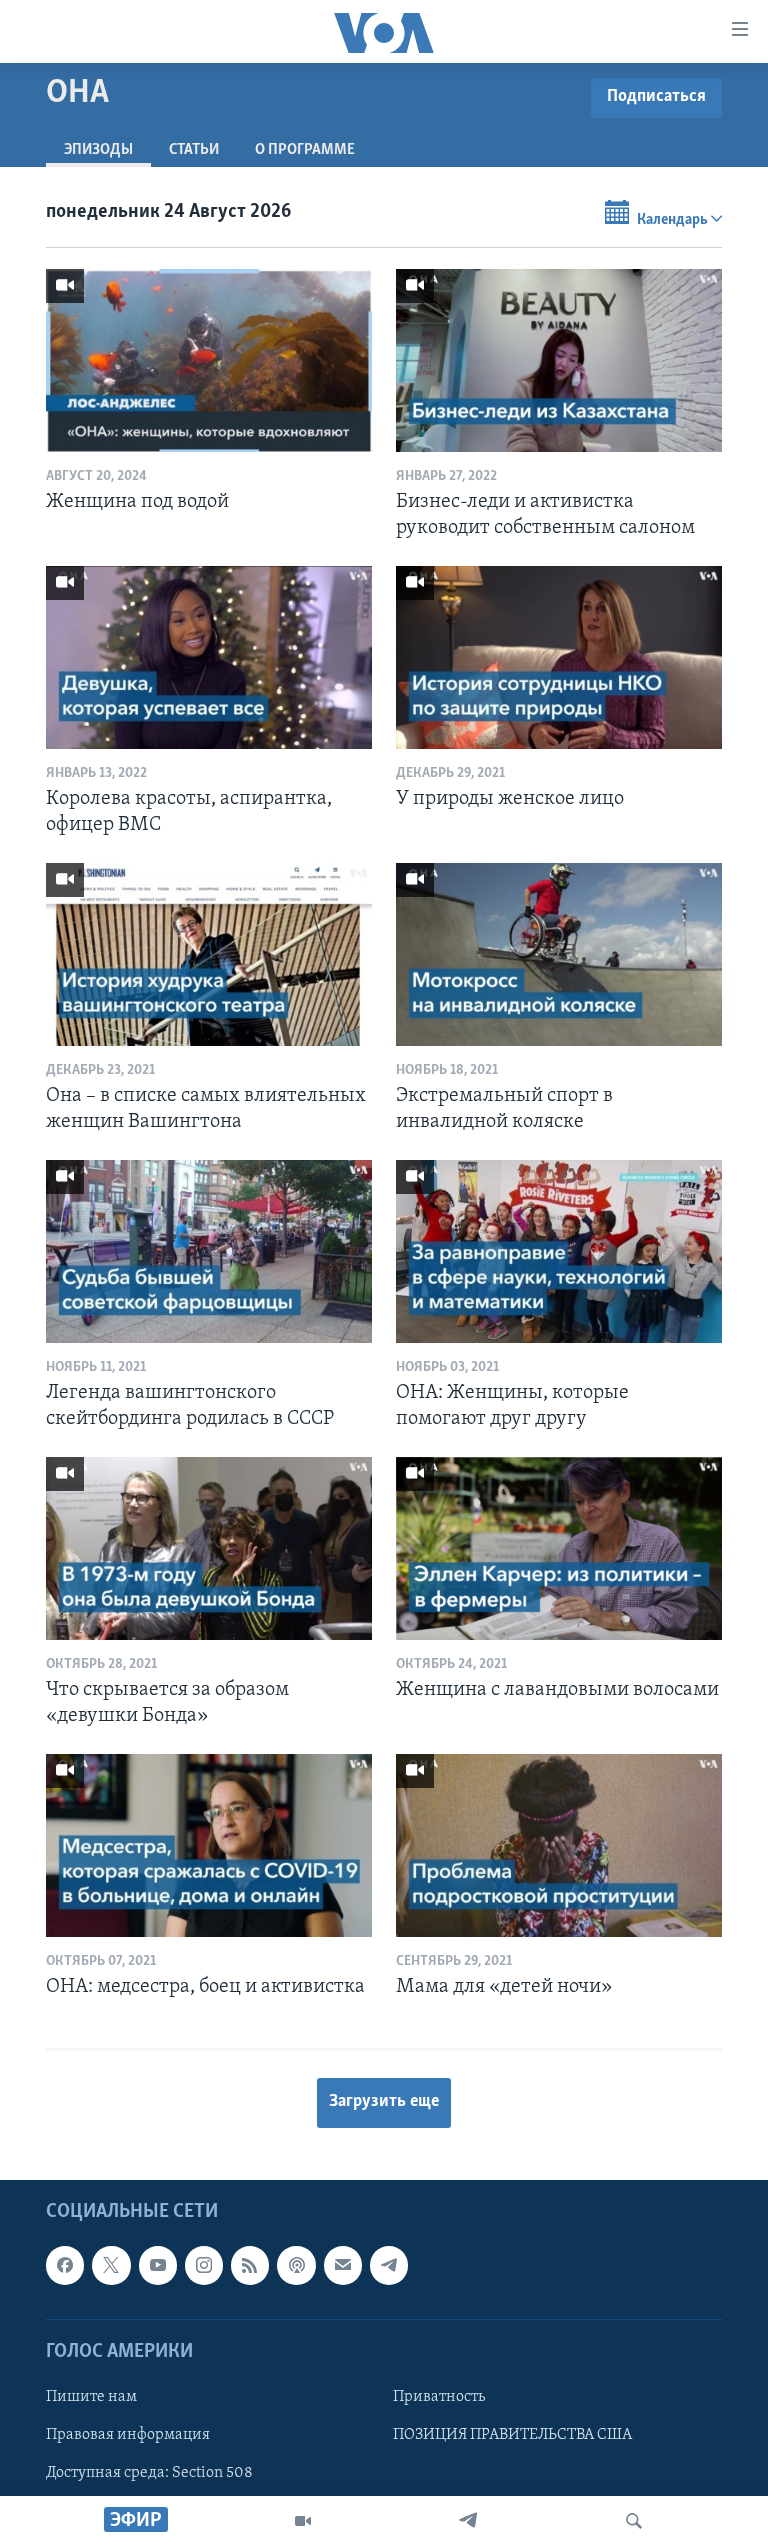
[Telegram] (468, 2521)
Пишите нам (91, 2397)
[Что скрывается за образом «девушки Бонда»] (209, 1548)
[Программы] (303, 2521)
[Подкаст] (296, 2265)
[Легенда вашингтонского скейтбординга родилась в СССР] (209, 1251)
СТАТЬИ (194, 150)
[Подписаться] (343, 2265)
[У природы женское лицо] (559, 657)
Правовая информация (128, 2435)
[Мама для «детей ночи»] (559, 1845)
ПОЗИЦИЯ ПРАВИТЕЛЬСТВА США (512, 2435)
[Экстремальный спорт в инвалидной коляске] (559, 954)
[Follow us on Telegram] (389, 2265)
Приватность (439, 2397)
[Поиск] (634, 2521)
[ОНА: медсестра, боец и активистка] (209, 1845)
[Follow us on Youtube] (158, 2265)
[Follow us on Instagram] (204, 2265)
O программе (305, 150)
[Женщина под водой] (209, 360)
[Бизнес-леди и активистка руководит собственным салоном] (559, 360)
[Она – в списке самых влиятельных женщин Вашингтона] (209, 954)
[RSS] (250, 2265)
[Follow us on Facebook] (65, 2265)
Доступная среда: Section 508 (149, 2473)
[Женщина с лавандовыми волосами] (559, 1548)
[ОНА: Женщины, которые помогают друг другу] (559, 1251)
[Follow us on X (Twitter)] (111, 2265)
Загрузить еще (384, 2102)
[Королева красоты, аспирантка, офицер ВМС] (209, 657)
